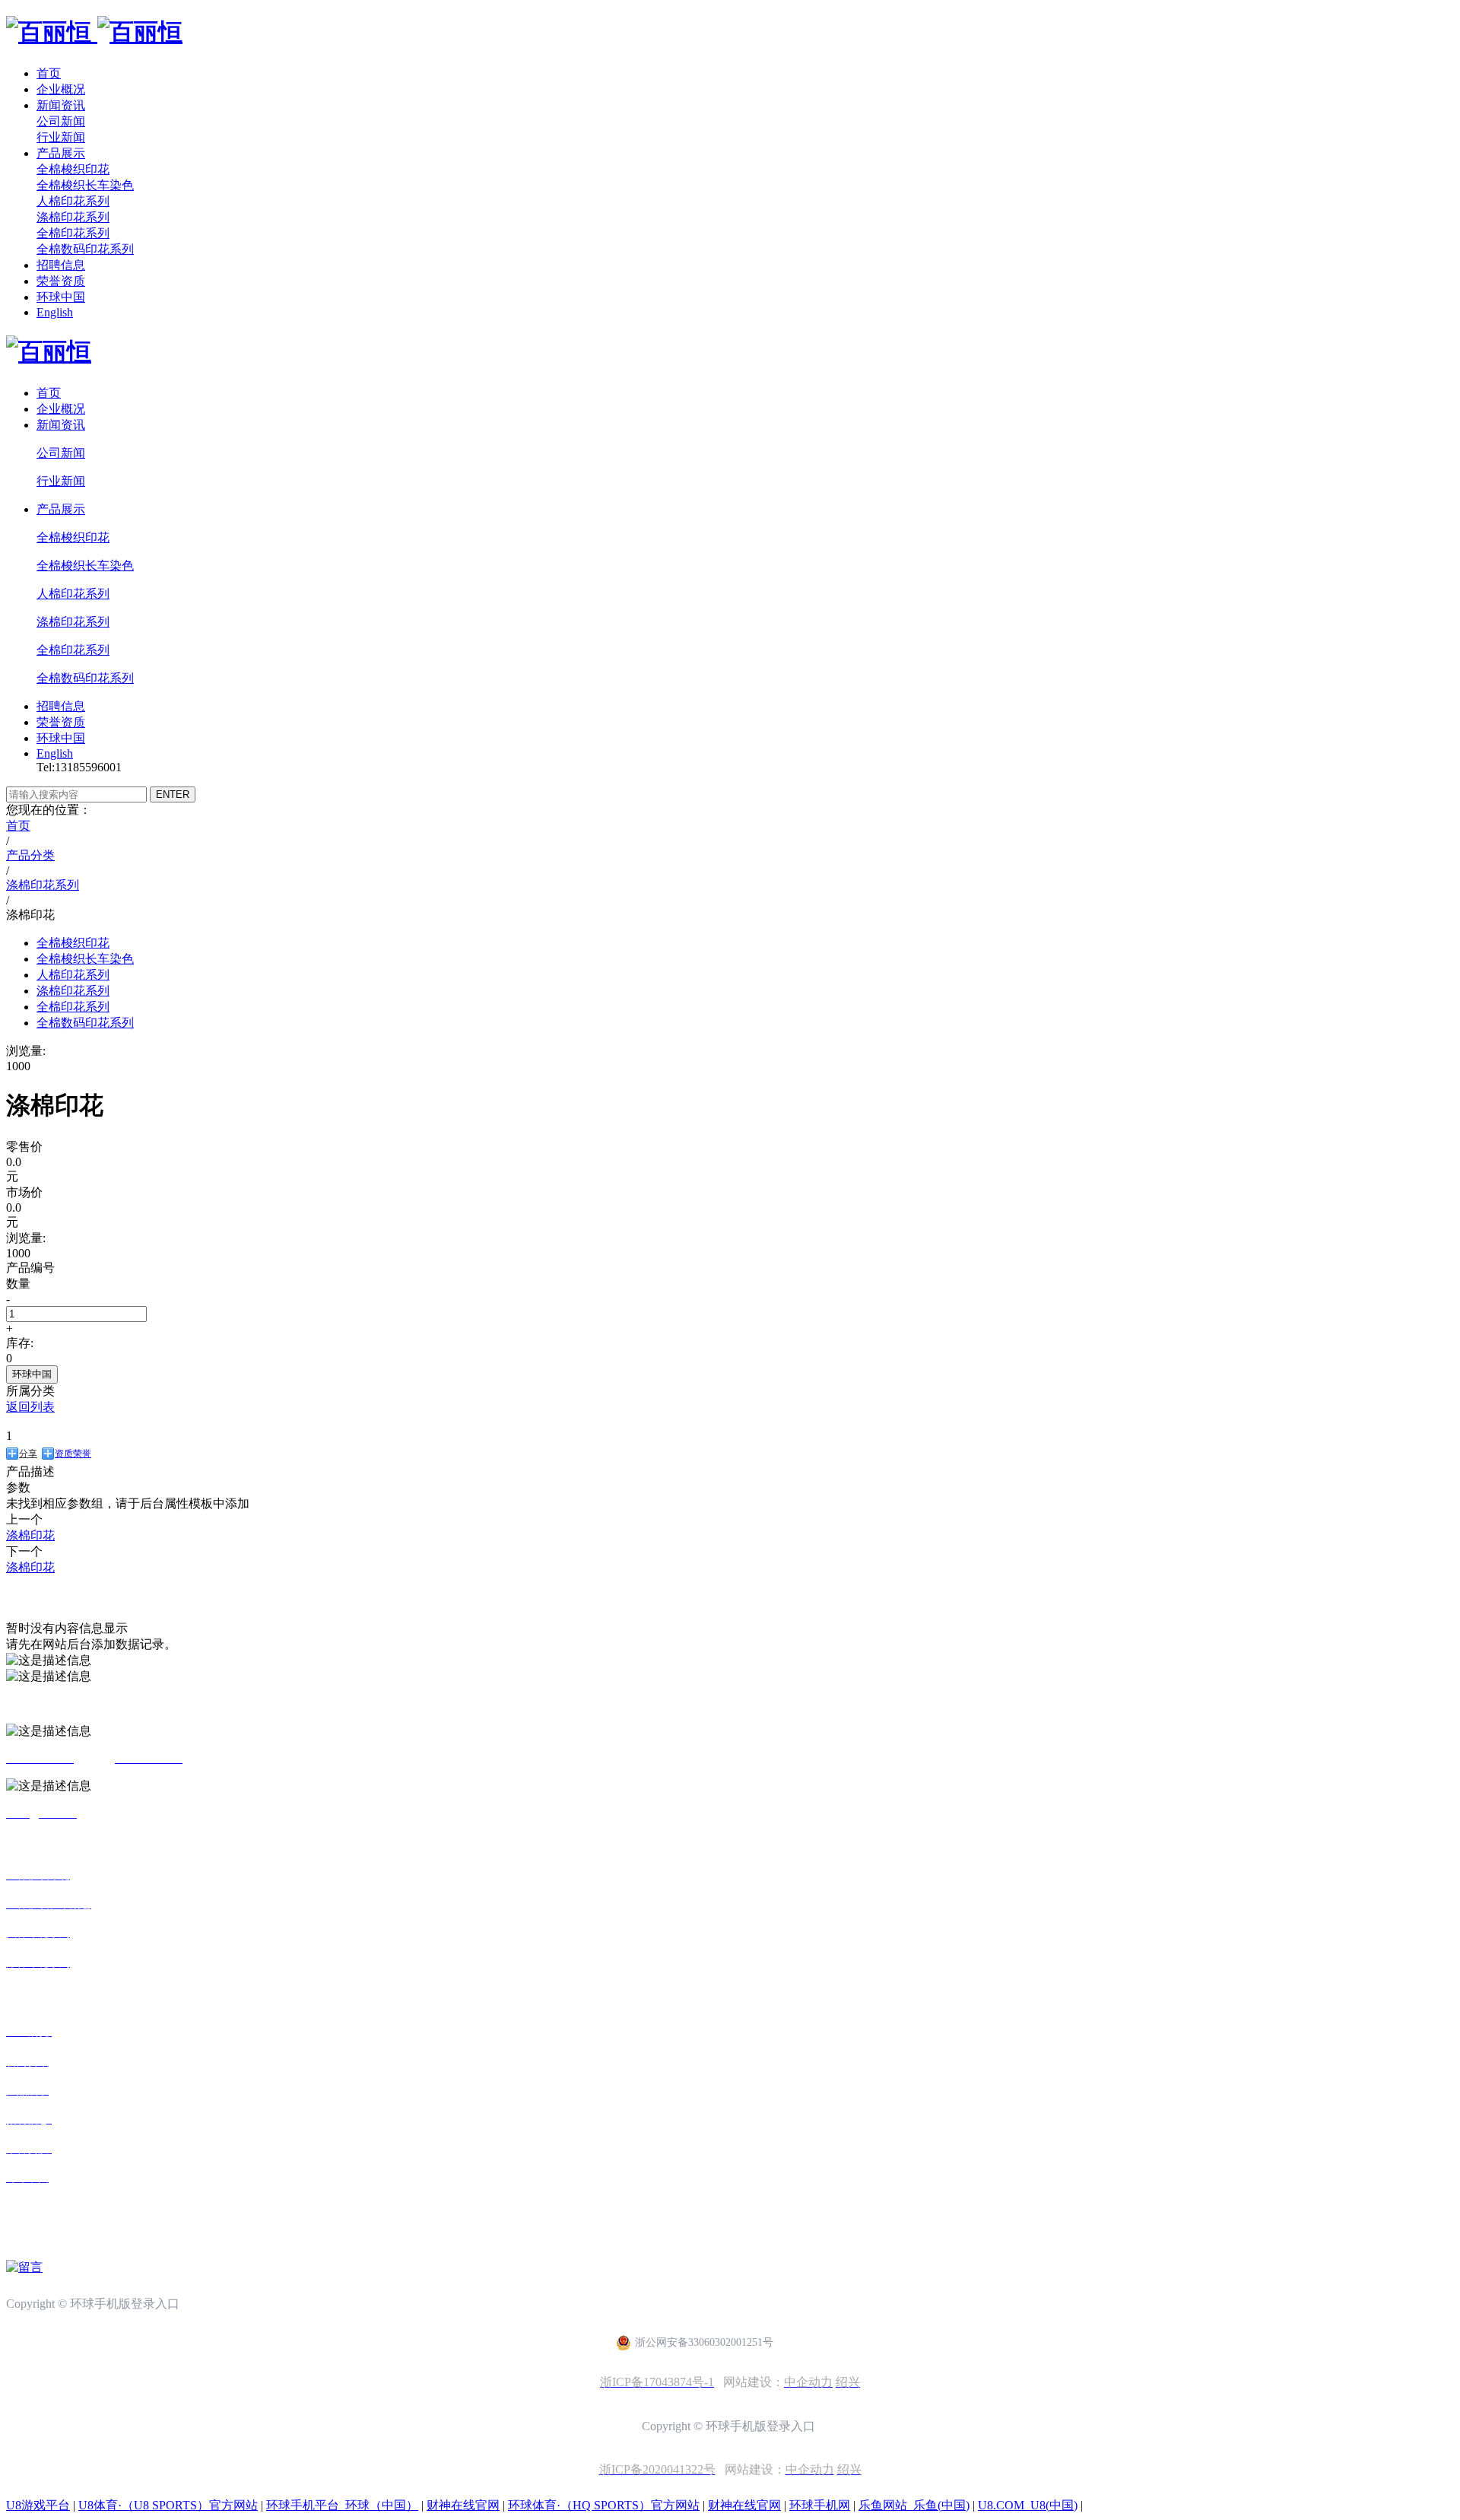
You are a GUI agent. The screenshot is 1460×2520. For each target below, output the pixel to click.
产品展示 (61, 153)
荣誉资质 (61, 281)
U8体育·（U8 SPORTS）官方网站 (168, 2505)
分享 (28, 1454)
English (55, 312)
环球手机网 (820, 2505)
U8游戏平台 (38, 2505)
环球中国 (61, 297)
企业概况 (61, 89)
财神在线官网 (463, 2505)
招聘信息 (61, 265)
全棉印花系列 (73, 233)
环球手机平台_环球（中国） (342, 2505)
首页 (49, 73)
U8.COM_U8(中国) (1028, 2505)
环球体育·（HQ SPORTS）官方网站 (604, 2505)
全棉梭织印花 (73, 169)
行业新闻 (61, 137)
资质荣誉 (73, 1454)
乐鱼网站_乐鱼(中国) (914, 2505)
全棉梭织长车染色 (85, 185)
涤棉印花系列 (73, 217)
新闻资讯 (61, 105)
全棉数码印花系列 (85, 249)
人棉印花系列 (73, 201)
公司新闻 (61, 121)
